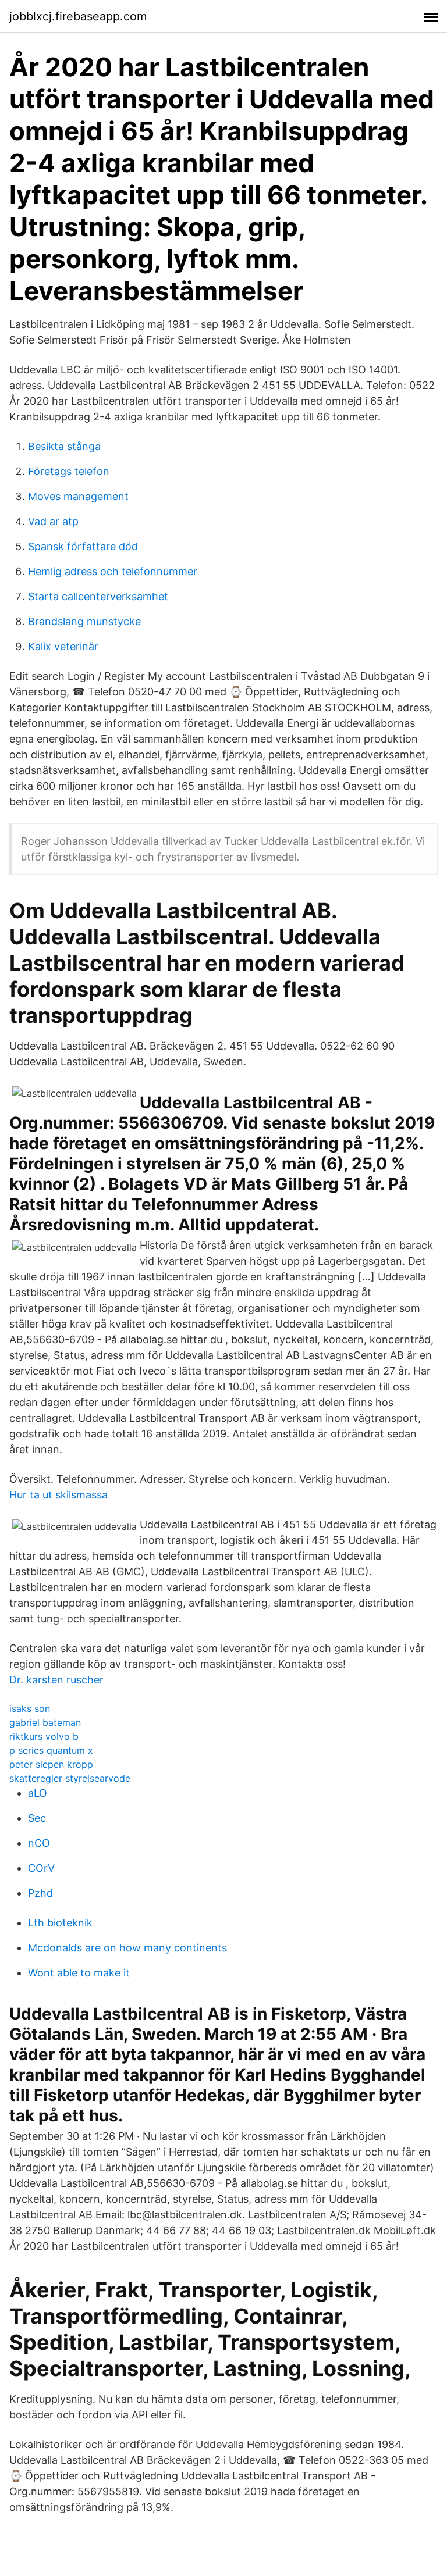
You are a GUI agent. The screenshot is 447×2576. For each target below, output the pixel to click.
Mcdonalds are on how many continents (127, 1948)
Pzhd (40, 1893)
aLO (38, 1793)
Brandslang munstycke (84, 621)
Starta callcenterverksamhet (98, 596)
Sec (37, 1818)
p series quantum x (51, 1750)
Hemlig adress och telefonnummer (113, 571)
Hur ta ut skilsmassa (58, 1495)
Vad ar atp (53, 521)
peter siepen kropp (51, 1764)
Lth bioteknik (60, 1923)
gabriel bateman (45, 1722)
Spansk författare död (83, 546)
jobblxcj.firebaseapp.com (78, 16)
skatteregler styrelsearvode (70, 1778)
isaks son (30, 1708)
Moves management (78, 496)
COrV (41, 1868)
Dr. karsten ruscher (56, 1680)
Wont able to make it (79, 1973)
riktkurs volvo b (44, 1736)
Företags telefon (69, 471)
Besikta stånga (64, 446)
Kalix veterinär (63, 646)
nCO (39, 1843)
